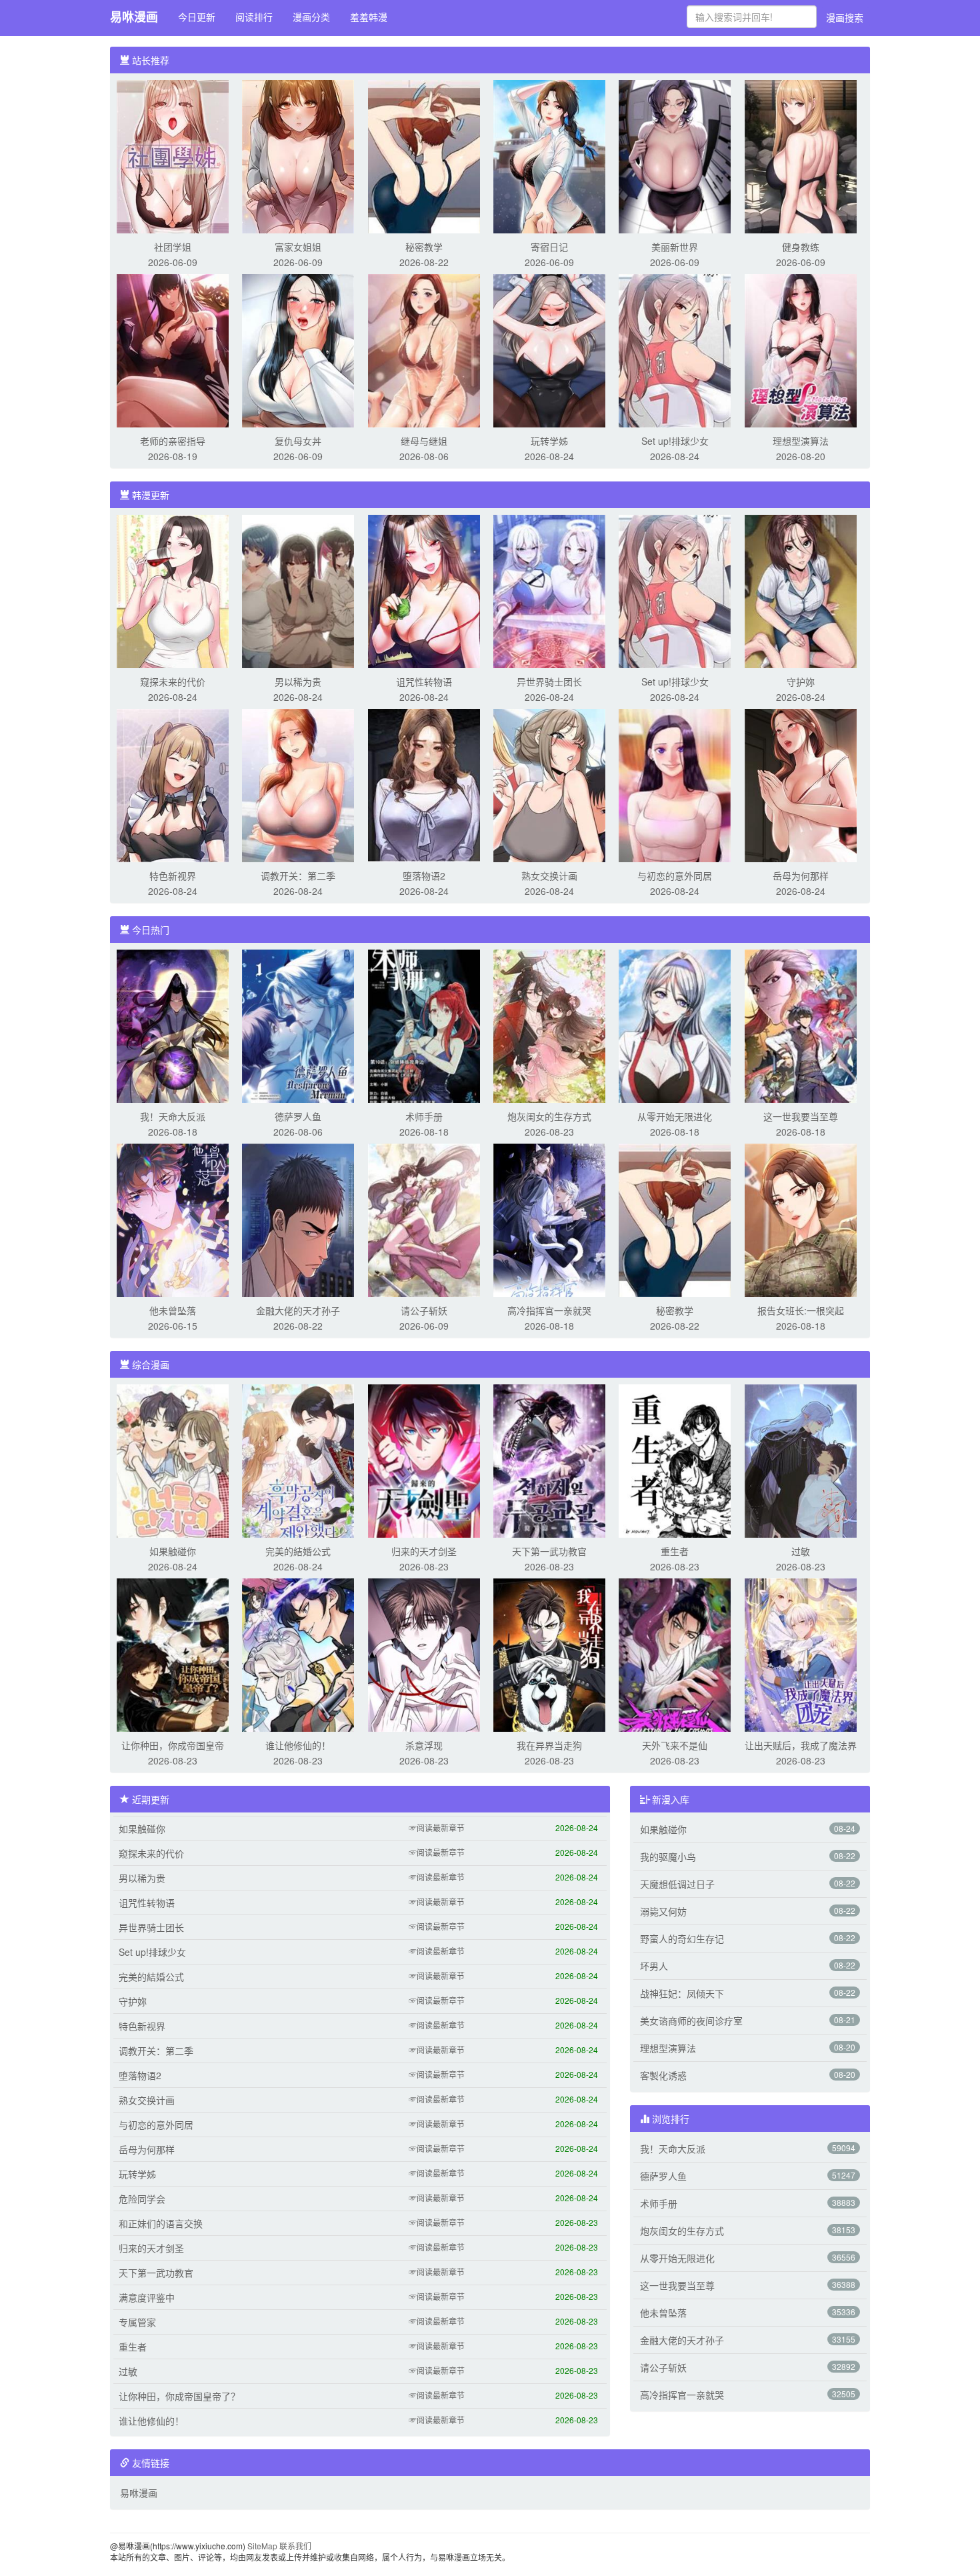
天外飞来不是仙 (675, 1745)
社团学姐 (173, 247)
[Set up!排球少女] (675, 349)
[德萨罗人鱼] (298, 1025)
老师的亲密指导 (173, 441)
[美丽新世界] (675, 155)
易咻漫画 (134, 17)
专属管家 (137, 2322)
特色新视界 (173, 876)
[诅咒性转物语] (424, 590)
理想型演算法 (801, 441)
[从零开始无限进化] (675, 1025)
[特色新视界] (173, 784)
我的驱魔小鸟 (668, 1856)
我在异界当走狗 (549, 1745)
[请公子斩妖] (424, 1219)
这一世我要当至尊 (801, 1116)
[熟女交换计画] (549, 784)
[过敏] (801, 1460)
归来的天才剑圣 (424, 1551)
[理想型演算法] (801, 349)
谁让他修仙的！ (298, 1745)
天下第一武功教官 (549, 1551)
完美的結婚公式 (298, 1551)
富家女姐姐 (298, 247)
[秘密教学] (424, 155)
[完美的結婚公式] (298, 1460)
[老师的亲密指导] (173, 349)
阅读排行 (254, 17)
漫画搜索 (845, 17)
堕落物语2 (424, 876)
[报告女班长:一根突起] (801, 1219)
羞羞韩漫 (369, 17)
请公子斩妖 (424, 1310)
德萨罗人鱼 (298, 1116)
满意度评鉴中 (147, 2297)
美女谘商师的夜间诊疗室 (691, 2021)
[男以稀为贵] (298, 590)
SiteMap (262, 2546)
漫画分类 (311, 17)
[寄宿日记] (549, 155)
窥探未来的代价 (173, 682)
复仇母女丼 (298, 441)
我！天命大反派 (173, 1116)
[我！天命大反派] (173, 1025)
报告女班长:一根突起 (801, 1310)
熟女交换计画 (549, 876)
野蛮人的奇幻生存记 (682, 1939)
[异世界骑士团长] (549, 590)
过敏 (801, 1551)
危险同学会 (142, 2199)
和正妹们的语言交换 (161, 2223)
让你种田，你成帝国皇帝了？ (179, 2396)
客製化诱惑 (663, 2075)
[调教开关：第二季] (298, 784)
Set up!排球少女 (675, 441)
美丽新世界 (675, 247)
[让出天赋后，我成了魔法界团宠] (801, 1654)
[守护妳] (801, 590)
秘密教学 (424, 247)
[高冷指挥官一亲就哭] (549, 1219)
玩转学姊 (549, 441)
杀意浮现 (424, 1745)
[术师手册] (424, 1025)
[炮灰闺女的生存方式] (549, 1025)
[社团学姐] (173, 155)
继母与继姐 (424, 441)
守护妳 (801, 682)
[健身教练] (801, 155)
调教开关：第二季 (298, 876)
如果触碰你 (173, 1551)
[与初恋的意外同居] (675, 784)
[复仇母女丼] (298, 349)
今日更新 (197, 17)
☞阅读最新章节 (437, 1827)
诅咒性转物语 (424, 682)
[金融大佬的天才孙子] (298, 1219)
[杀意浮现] (424, 1654)
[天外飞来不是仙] (675, 1654)
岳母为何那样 (801, 876)
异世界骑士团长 (549, 682)
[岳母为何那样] (801, 784)
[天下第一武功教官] (549, 1460)
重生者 (675, 1551)
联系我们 (295, 2546)
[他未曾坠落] (173, 1219)
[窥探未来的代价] (173, 590)
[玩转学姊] (549, 349)
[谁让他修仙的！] (298, 1654)
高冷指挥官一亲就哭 (549, 1310)
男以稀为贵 (298, 682)
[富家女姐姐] (298, 155)
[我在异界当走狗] (549, 1654)
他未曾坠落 (173, 1310)
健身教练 (801, 247)
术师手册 (424, 1116)
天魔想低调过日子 (677, 1884)
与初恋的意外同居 (675, 876)
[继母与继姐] (424, 349)
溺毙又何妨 (663, 1911)
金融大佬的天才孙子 (298, 1310)
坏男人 (654, 1966)
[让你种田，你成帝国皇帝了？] (173, 1654)
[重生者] (675, 1460)
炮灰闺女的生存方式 (549, 1116)
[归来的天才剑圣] (424, 1460)
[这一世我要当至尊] (801, 1025)
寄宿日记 (549, 247)
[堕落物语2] (424, 784)
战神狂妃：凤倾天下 (682, 1993)
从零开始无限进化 (675, 1116)
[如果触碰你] (173, 1460)
